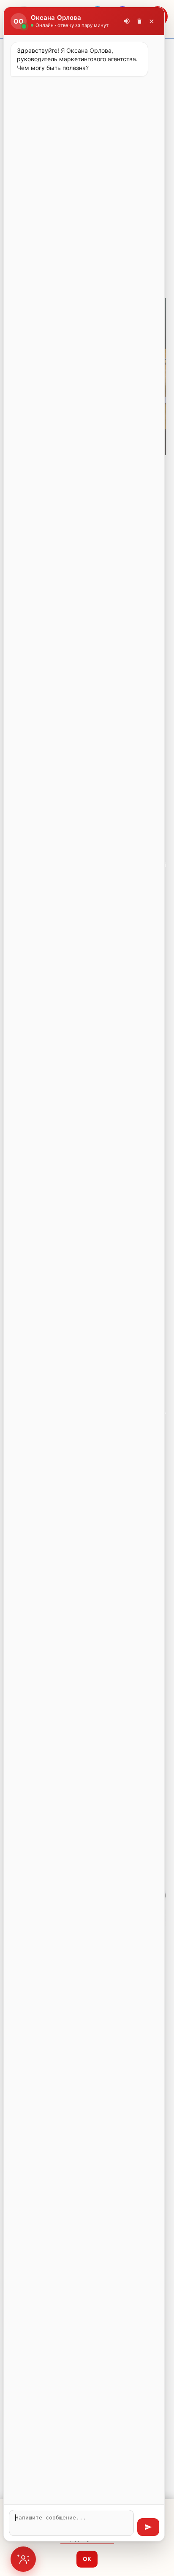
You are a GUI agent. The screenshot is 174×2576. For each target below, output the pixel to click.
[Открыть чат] (23, 2559)
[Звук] (127, 21)
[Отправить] (148, 2527)
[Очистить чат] (139, 21)
